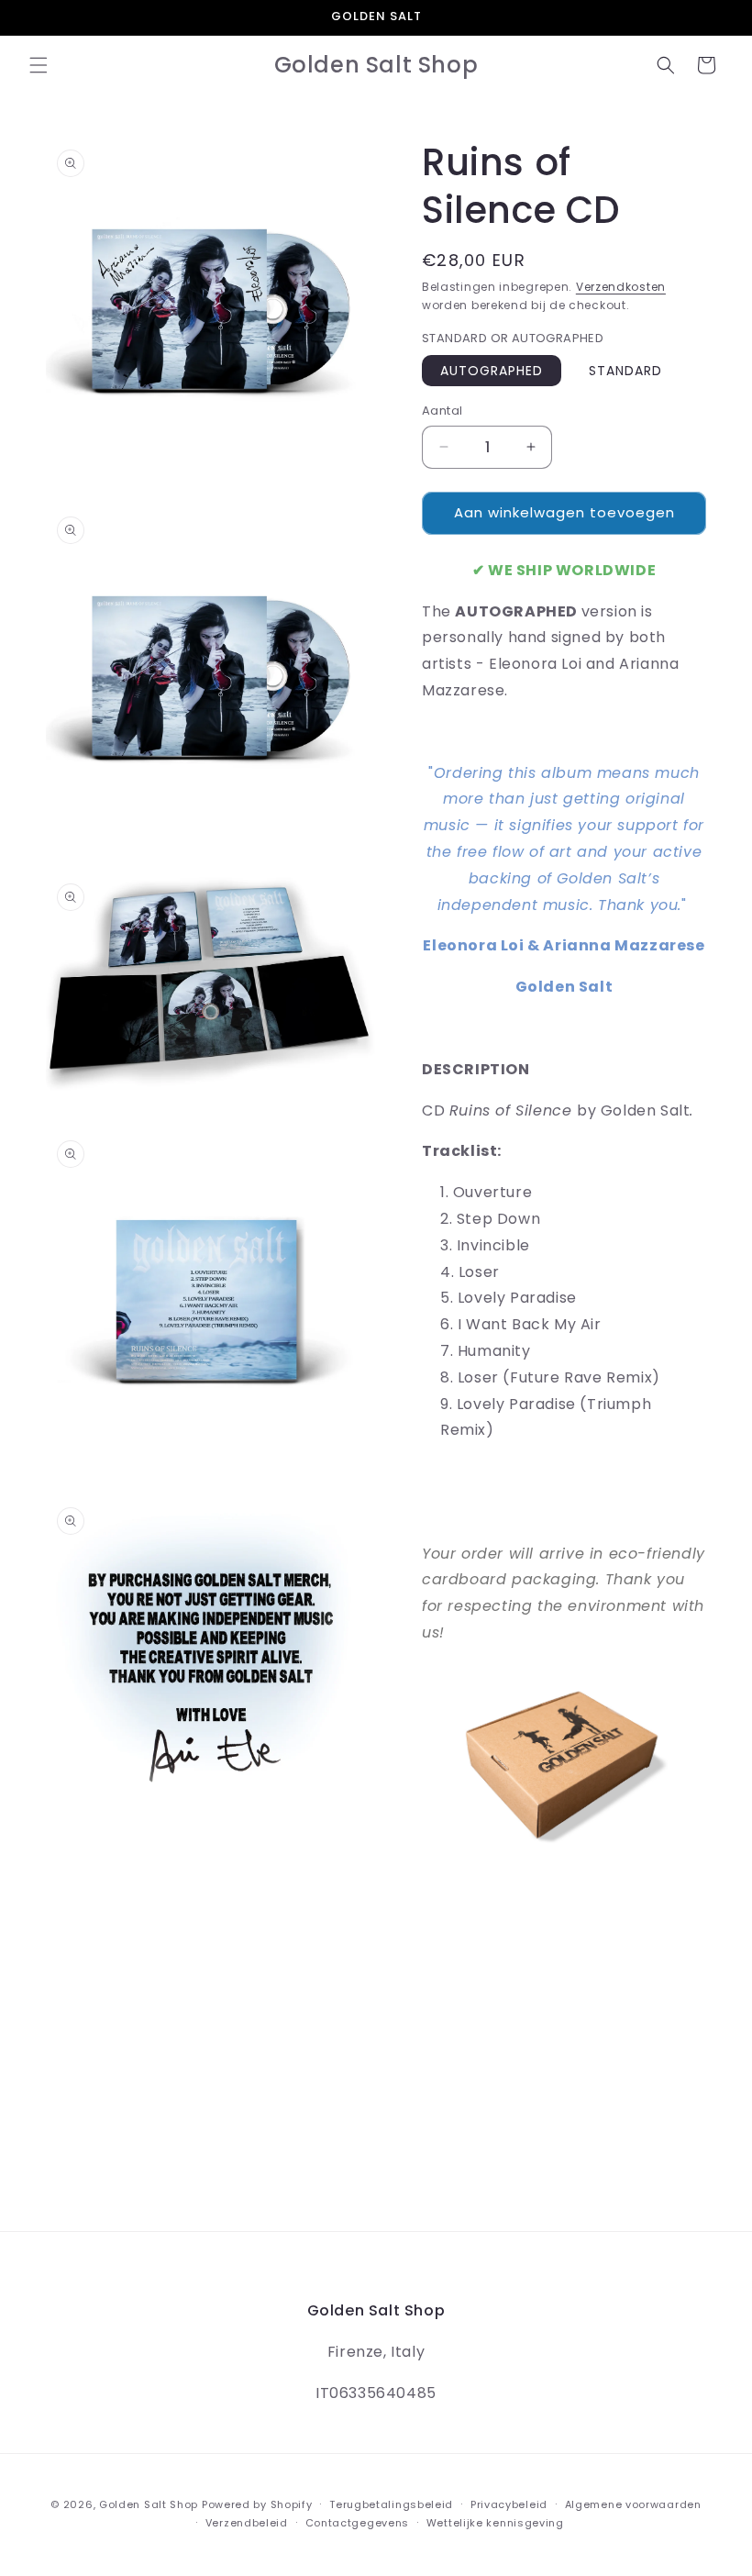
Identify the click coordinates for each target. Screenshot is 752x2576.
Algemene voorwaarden (633, 2504)
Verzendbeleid (247, 2523)
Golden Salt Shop (149, 2504)
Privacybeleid (509, 2504)
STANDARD (625, 371)
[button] (39, 65)
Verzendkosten (621, 287)
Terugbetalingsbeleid (391, 2504)
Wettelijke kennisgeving (495, 2523)
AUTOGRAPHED (492, 371)
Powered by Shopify (257, 2504)
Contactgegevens (358, 2523)
